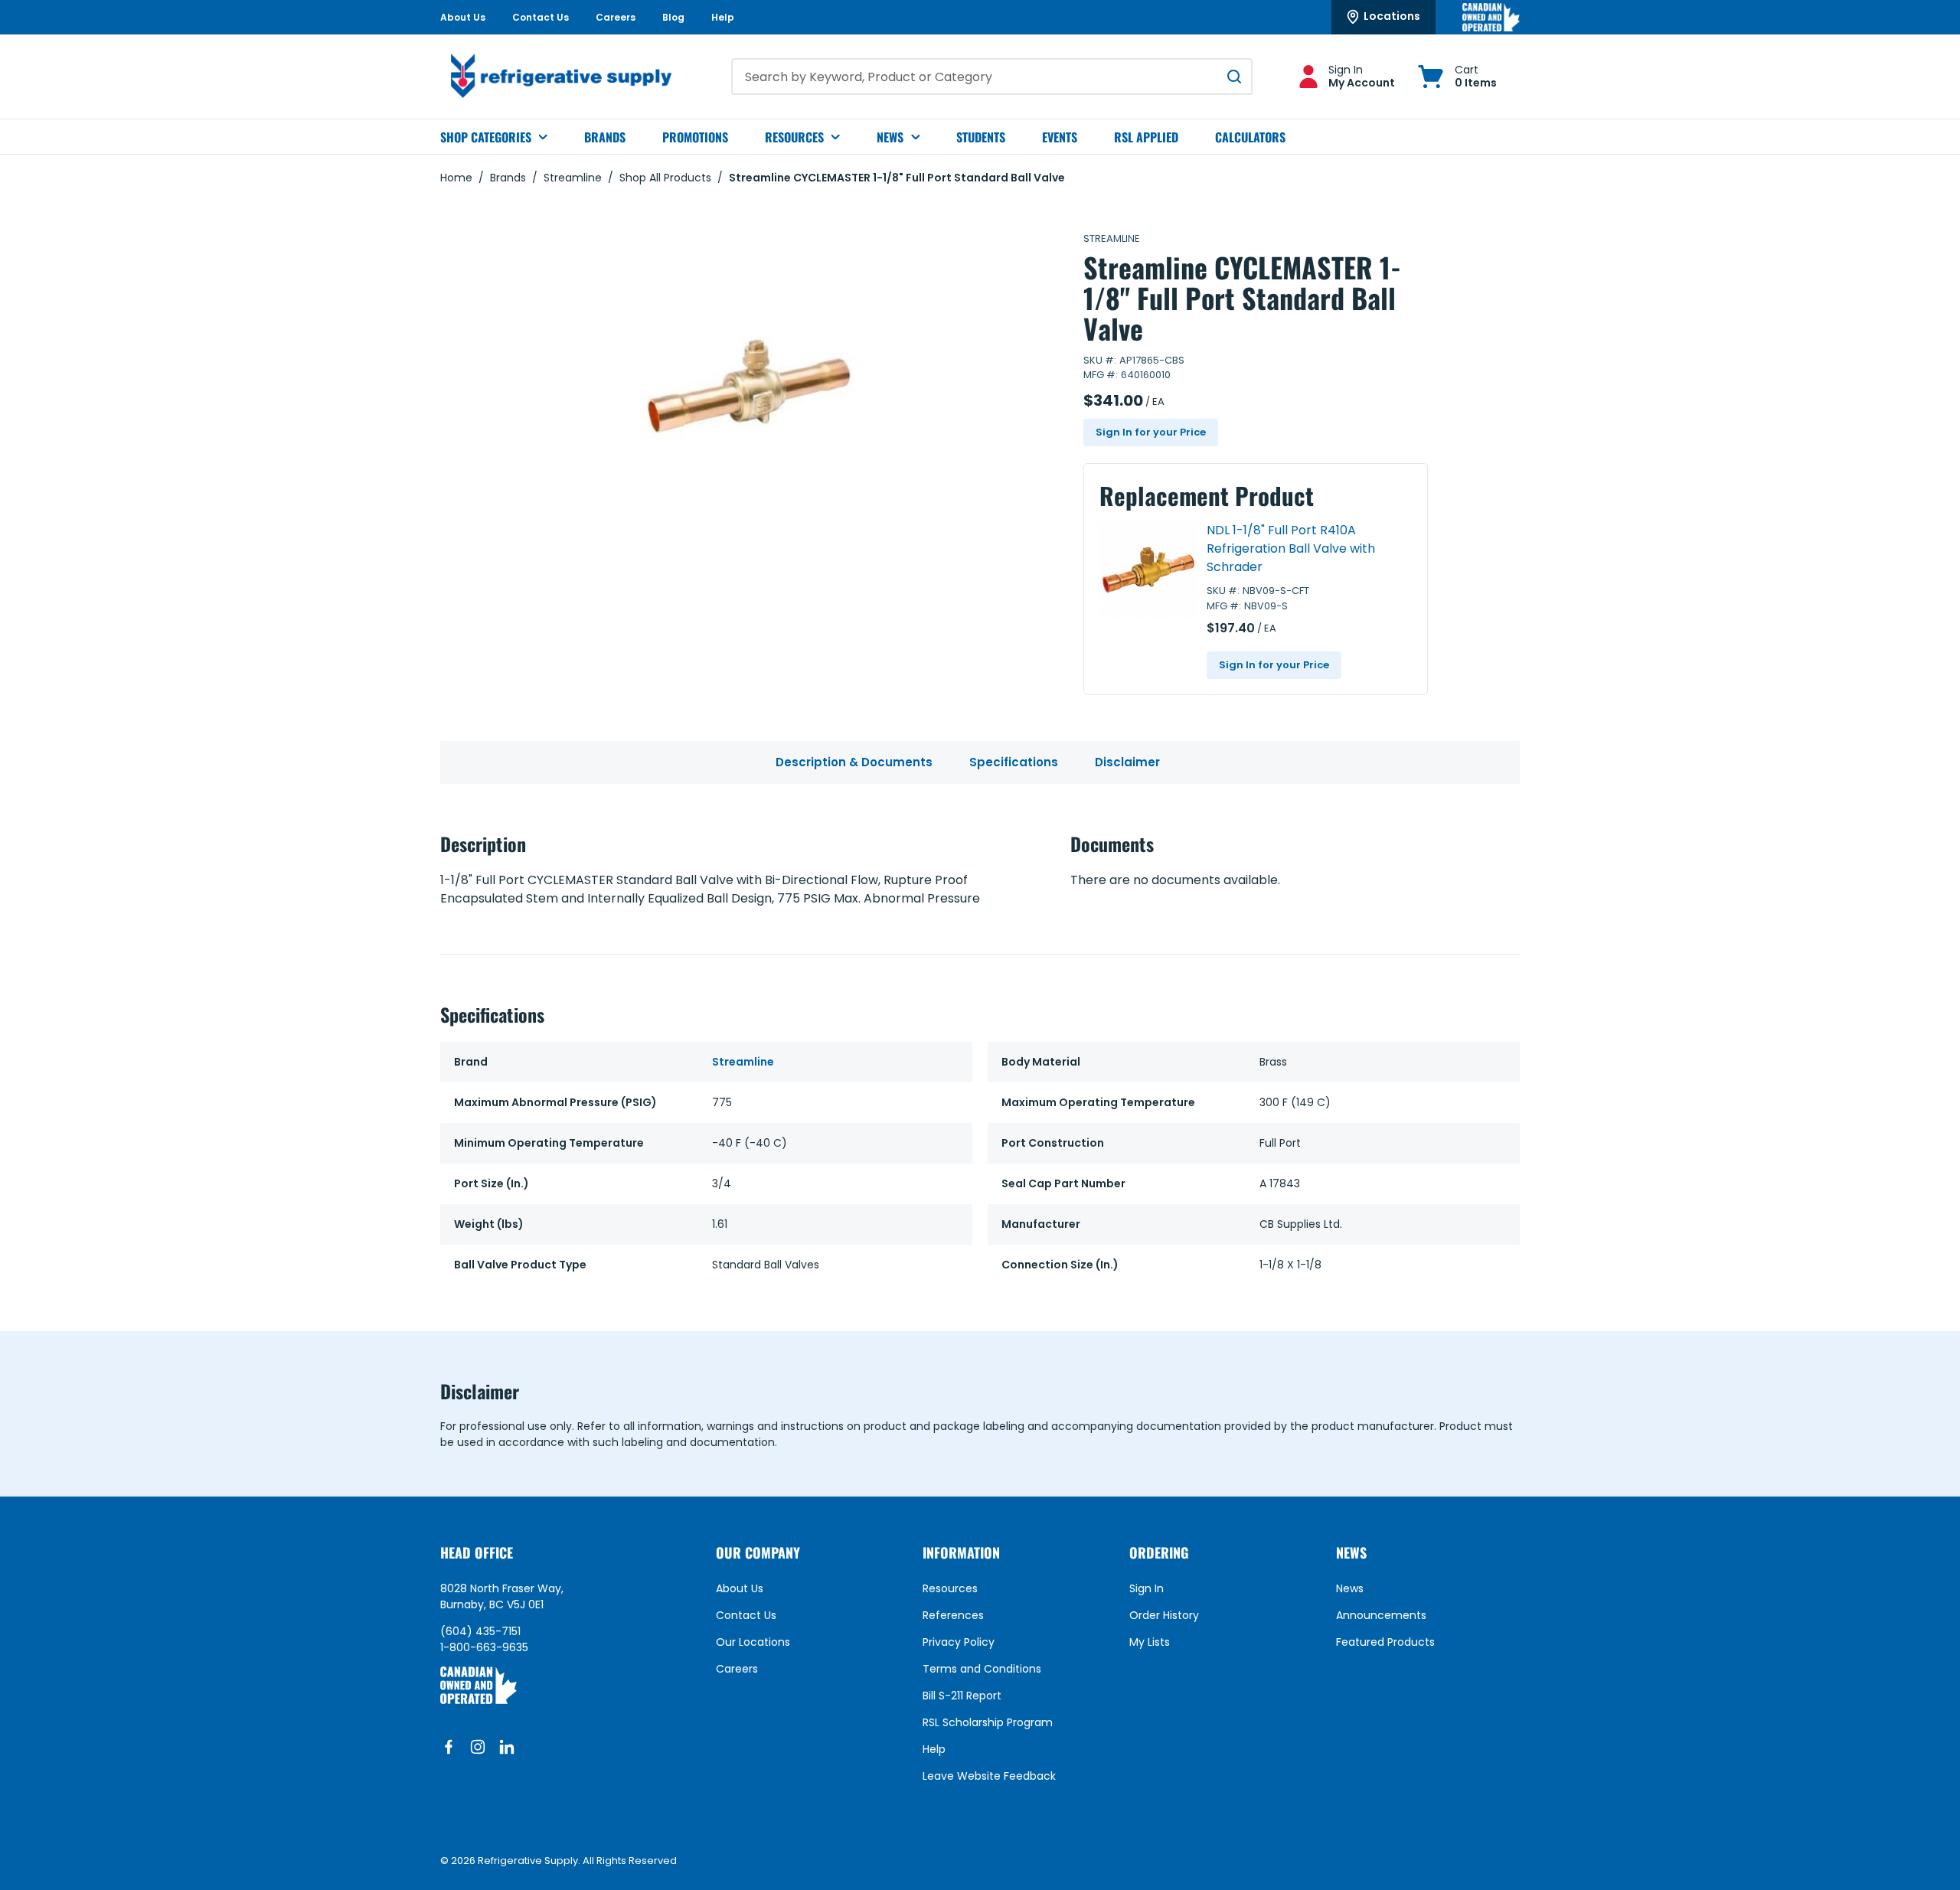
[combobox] (992, 77)
